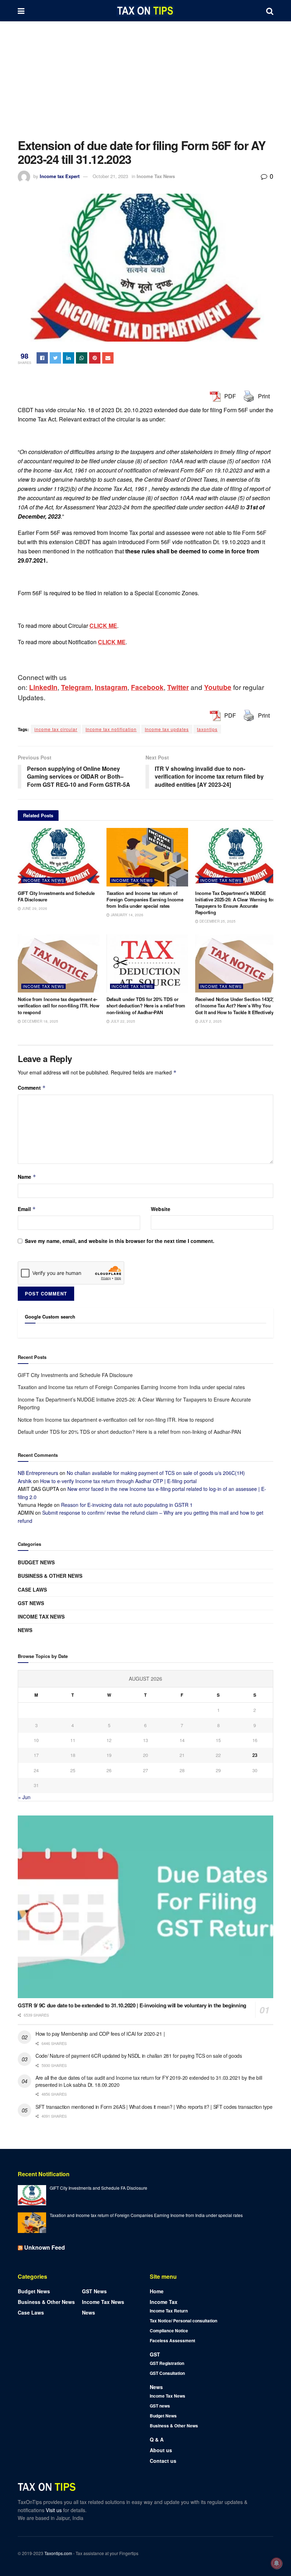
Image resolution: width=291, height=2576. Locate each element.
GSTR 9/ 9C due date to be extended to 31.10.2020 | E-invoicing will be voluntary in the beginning (132, 2005)
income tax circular (56, 729)
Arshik (25, 1481)
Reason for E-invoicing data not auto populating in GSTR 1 (127, 1505)
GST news (31, 1603)
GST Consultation (167, 2373)
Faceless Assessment (172, 2340)
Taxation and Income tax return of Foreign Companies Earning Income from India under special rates (145, 899)
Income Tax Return (169, 2311)
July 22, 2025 (122, 1021)
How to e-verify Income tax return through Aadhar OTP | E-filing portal (118, 1481)
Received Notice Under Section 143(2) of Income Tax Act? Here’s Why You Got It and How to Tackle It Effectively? (236, 1005)
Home (157, 2291)
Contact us (163, 2461)
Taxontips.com (58, 2553)
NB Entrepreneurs (38, 1473)
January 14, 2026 (127, 915)
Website (161, 1209)
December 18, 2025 (40, 1021)
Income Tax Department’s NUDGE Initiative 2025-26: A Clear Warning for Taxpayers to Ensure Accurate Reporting (235, 903)
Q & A (157, 2439)
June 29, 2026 (34, 908)
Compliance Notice (169, 2331)
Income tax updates (167, 729)
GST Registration (167, 2363)
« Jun (24, 1797)
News (25, 1630)
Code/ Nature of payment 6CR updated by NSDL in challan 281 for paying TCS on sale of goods (139, 2056)
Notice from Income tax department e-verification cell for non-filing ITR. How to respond (58, 1005)
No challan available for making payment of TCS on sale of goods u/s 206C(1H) (156, 1473)
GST (155, 2354)
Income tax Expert (60, 176)
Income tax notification (111, 729)
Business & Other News (50, 1576)
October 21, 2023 (110, 176)
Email (27, 1209)
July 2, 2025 (210, 1021)
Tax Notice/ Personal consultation (183, 2321)
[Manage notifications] (276, 2563)
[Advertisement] (145, 74)
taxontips (207, 729)
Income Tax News (156, 176)
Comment (32, 1088)
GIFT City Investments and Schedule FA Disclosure (56, 896)
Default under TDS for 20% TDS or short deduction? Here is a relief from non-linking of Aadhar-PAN (146, 1005)
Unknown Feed (45, 2247)
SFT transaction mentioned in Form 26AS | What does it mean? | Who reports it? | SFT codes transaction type (154, 2107)
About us (161, 2450)
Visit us (54, 2510)
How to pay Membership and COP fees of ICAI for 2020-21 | (100, 2034)
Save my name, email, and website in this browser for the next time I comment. (120, 1241)
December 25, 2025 (217, 921)
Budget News (36, 1562)
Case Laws (32, 1590)
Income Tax (164, 2302)
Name (27, 1177)
